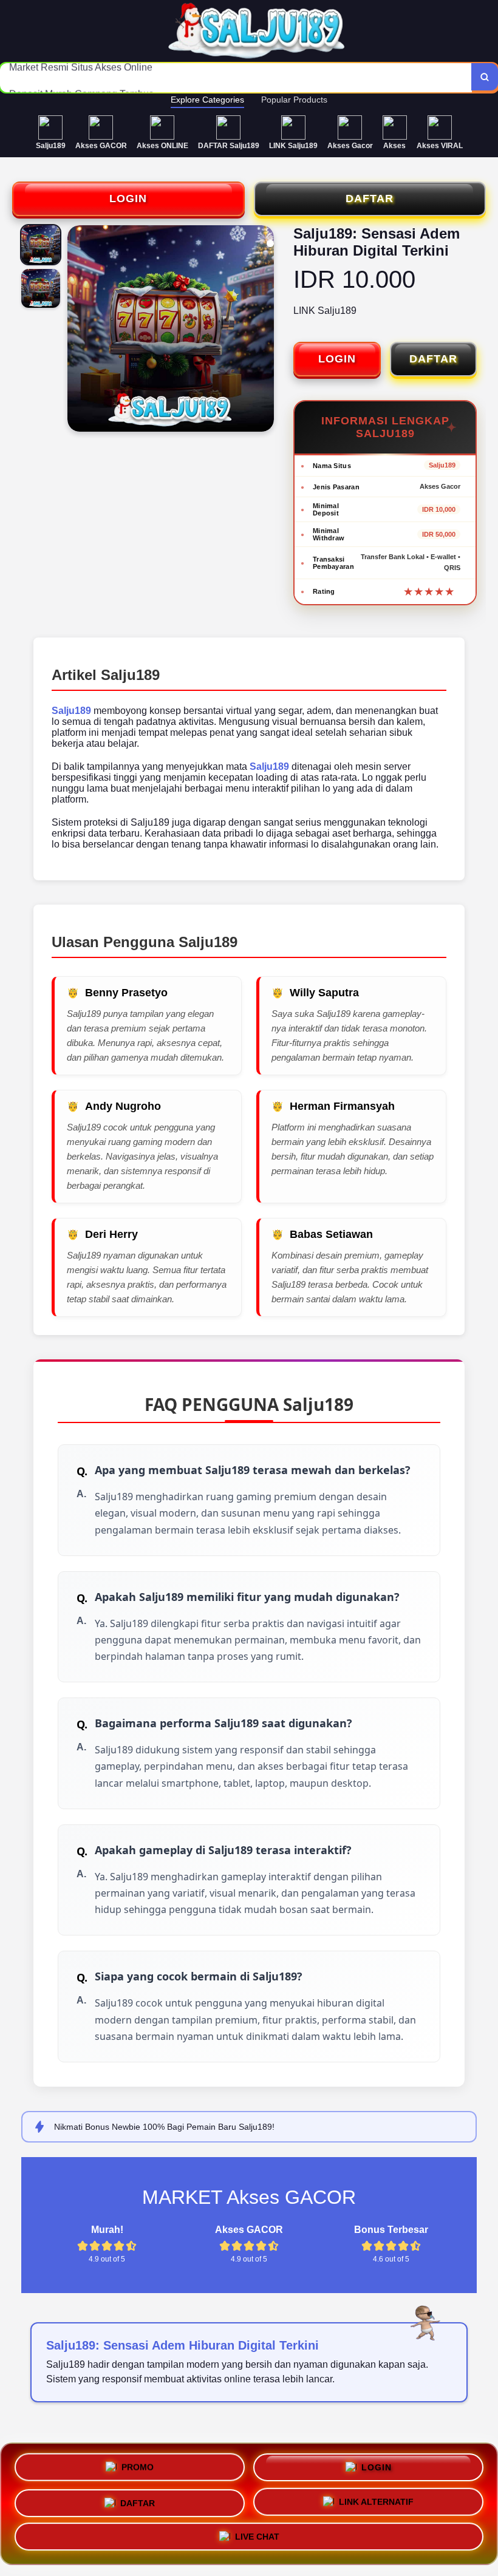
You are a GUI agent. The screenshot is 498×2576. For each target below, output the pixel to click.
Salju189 (71, 711)
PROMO (138, 2462)
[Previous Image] (77, 330)
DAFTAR (370, 199)
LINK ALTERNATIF (376, 2501)
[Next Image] (264, 330)
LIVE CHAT (257, 2540)
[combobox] (236, 78)
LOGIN (128, 199)
